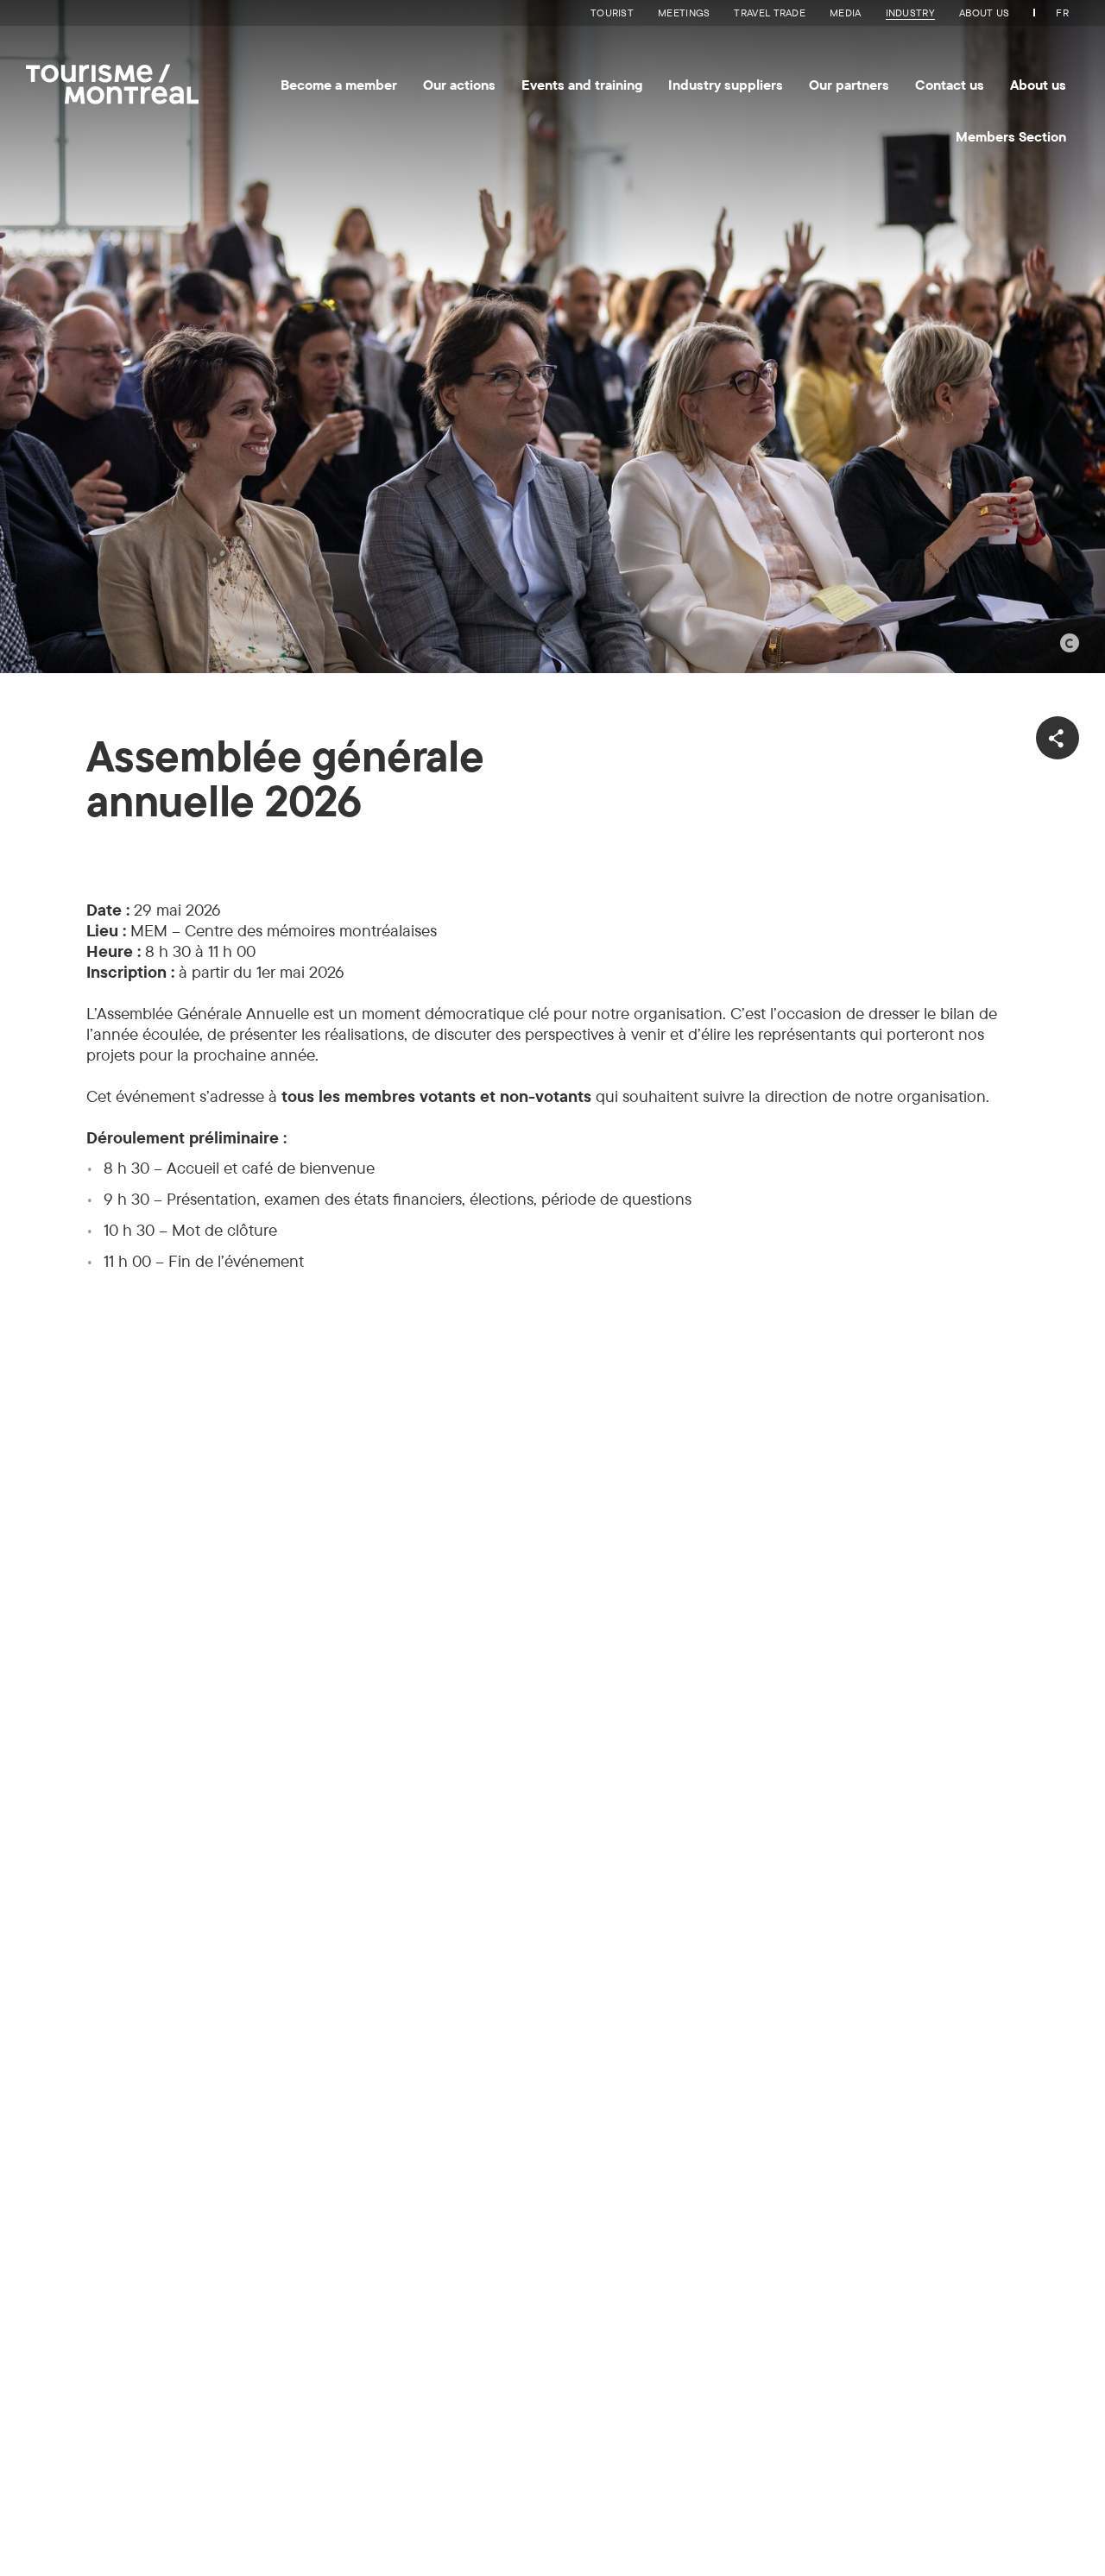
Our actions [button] (459, 85)
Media (846, 13)
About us (984, 13)
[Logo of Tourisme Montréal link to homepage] (112, 79)
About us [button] (1038, 85)
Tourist (612, 13)
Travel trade (770, 13)
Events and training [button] (582, 85)
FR (1062, 13)
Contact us (950, 85)
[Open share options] (1058, 738)
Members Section (1011, 136)
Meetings (684, 13)
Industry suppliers (726, 85)
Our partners (849, 85)
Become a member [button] (339, 85)
